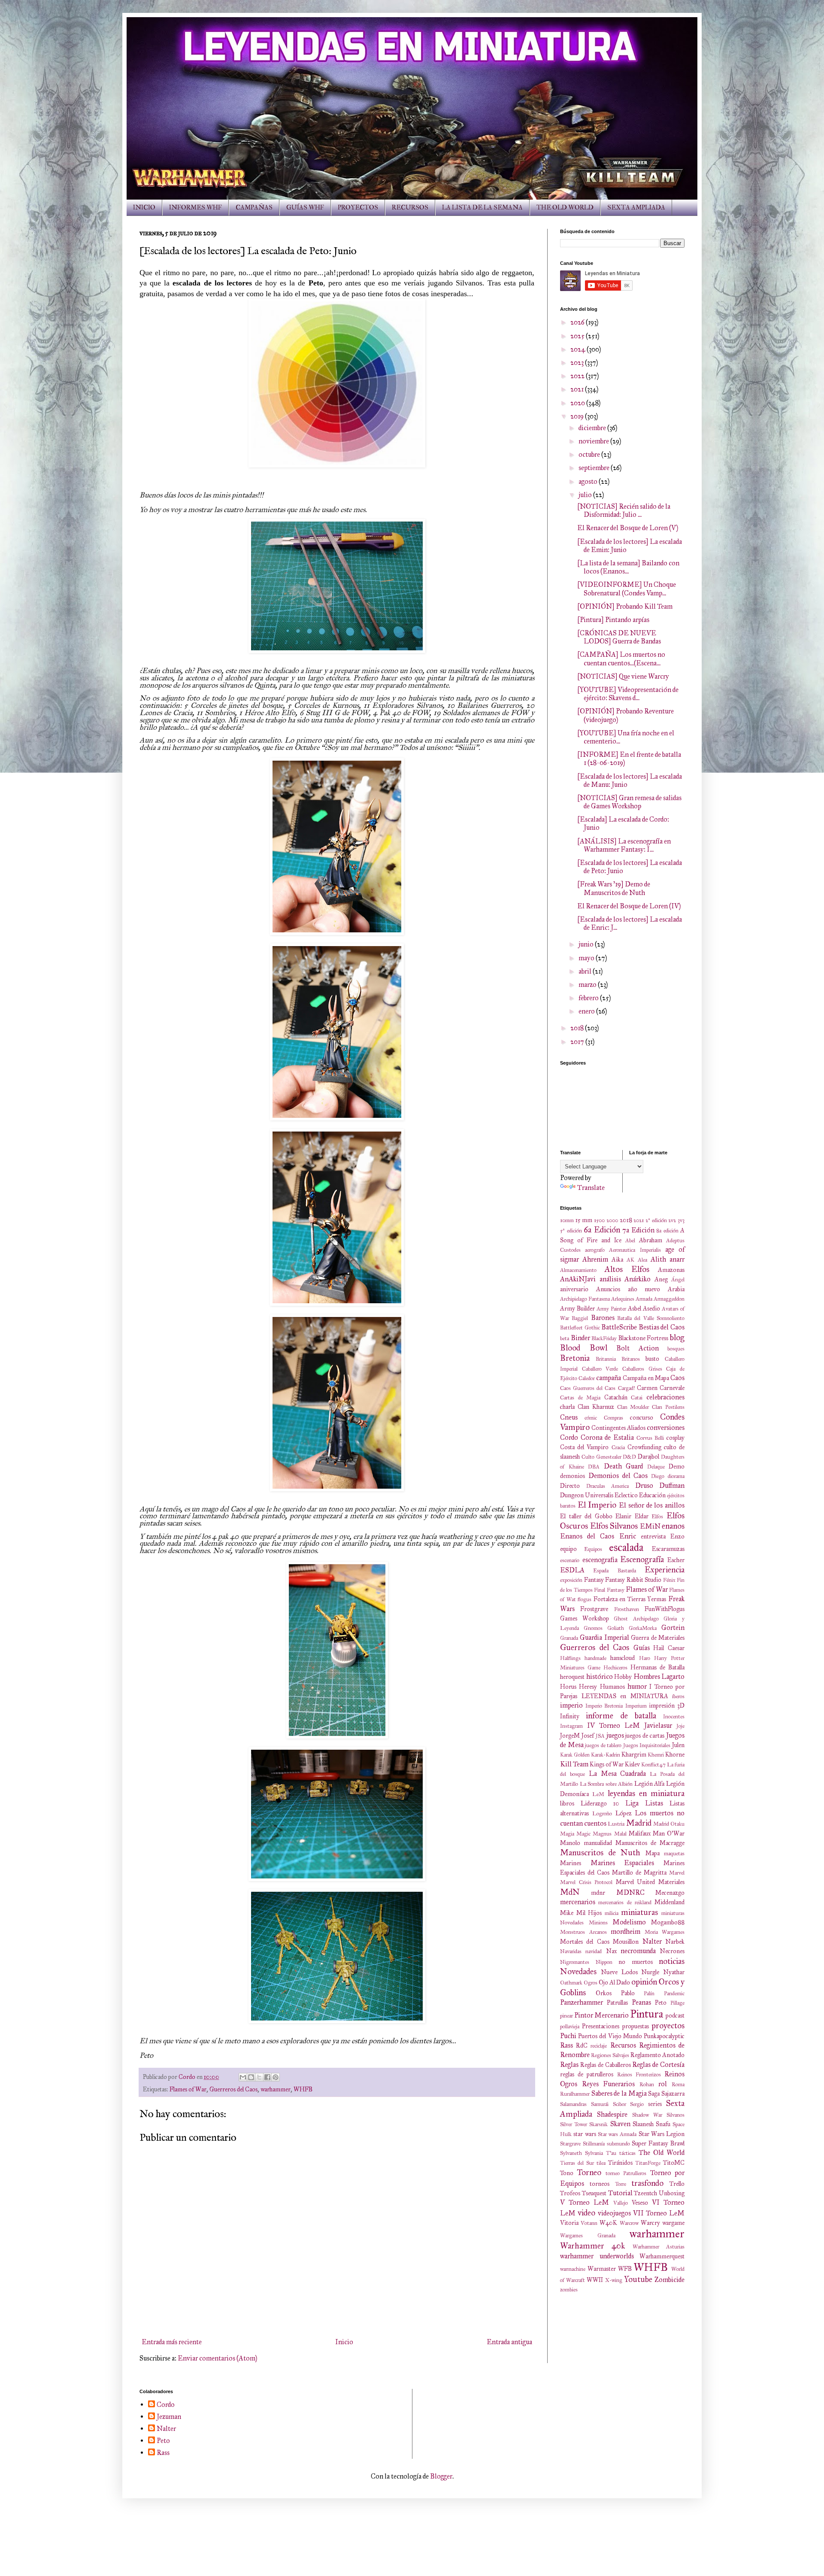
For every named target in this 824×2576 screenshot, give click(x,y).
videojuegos (614, 2213)
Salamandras (573, 2104)
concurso (642, 1417)
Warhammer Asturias (659, 2247)
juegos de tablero (603, 1745)
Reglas (569, 2065)
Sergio (637, 2104)
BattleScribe (619, 1327)
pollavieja (570, 2027)
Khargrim (634, 1754)
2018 (578, 1028)
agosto (589, 481)
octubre (590, 454)
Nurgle (650, 1972)
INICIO (144, 208)
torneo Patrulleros (626, 2173)
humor (637, 1686)
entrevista (653, 1536)
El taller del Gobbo (586, 1516)
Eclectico (626, 1495)
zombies (569, 2290)
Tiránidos (620, 2163)
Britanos (631, 1359)
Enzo (677, 1536)
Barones (603, 1318)
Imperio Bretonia (604, 1706)
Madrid (639, 1823)
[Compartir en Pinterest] (276, 2077)
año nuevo (644, 1289)
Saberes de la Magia (619, 2093)
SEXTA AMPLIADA (636, 208)
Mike (567, 1913)
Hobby (623, 1677)
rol (663, 2084)
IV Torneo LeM (613, 1725)
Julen (678, 1745)
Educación (652, 1495)
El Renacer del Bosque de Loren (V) (628, 528)
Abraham (651, 1240)
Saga (654, 2094)
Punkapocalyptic (664, 2036)
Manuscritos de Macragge (650, 1843)
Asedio (651, 1308)
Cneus (569, 1417)
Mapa (653, 1853)
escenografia (600, 1560)
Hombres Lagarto (659, 1676)
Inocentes (674, 1717)
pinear (566, 2016)
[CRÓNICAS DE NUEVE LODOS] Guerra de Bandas (619, 637)
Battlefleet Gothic (580, 1328)
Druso (644, 1485)
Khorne (675, 1754)
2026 (578, 322)
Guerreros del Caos (233, 2089)
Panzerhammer (582, 2002)
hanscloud (623, 1658)
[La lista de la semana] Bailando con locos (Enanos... (628, 567)
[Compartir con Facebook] (267, 2077)
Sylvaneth (571, 2153)
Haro (645, 1658)
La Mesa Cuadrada (618, 1773)
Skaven (620, 2124)
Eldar (642, 1516)
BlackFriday (604, 1338)
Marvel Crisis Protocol (586, 1882)
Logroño (602, 1814)
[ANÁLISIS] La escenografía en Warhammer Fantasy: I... (624, 845)
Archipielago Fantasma (585, 1299)
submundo (618, 2144)
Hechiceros (615, 1668)
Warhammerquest (662, 2256)
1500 (599, 1220)
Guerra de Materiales (658, 1638)
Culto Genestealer (601, 1457)
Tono (567, 2173)
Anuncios (608, 1289)
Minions (598, 1923)
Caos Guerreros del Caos (588, 1388)
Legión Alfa (650, 1784)
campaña (609, 1378)
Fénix (669, 1580)
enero (587, 1011)
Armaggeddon (669, 1299)
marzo (588, 985)
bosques (676, 1349)
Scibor (620, 2104)
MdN (570, 1892)
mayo (587, 958)
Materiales (671, 1882)
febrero (589, 998)
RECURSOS (410, 208)
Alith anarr (668, 1259)
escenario (570, 1560)
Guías (642, 1648)
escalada (626, 1547)
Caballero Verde (600, 1369)
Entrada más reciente (172, 2342)
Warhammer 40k (592, 2246)
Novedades (578, 1971)
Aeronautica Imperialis (635, 1250)
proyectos (668, 2025)
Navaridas (571, 1951)
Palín (649, 1993)
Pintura (647, 2014)
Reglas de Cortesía (658, 2065)
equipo (568, 1549)
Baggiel (580, 1318)
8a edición (667, 1231)
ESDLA (572, 1570)
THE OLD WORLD (565, 208)
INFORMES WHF (195, 208)
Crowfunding (644, 1447)
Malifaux (640, 1833)
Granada (569, 1638)
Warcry (650, 2223)
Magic (583, 1834)
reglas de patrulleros (587, 2074)
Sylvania (594, 2153)
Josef (588, 1736)
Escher (676, 1560)
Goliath (616, 1628)
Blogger (441, 2476)
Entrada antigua (509, 2342)
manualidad (598, 1843)
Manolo (570, 1843)
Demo (677, 1466)
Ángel (678, 1280)
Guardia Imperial (604, 1637)
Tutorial (620, 2193)
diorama (676, 1476)
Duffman (672, 1485)
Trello (677, 2184)
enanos (673, 1526)
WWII (595, 2280)
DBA (594, 1467)
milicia (612, 1913)
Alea (642, 1260)
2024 (579, 349)
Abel (630, 1241)
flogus (585, 1599)
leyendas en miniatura (646, 1793)
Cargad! (626, 1388)
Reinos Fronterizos (639, 2075)
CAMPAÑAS (254, 208)
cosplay (676, 1438)
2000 (612, 1220)
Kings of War (607, 1764)
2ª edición (656, 1220)
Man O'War (669, 1833)
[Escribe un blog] (251, 2077)
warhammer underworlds (597, 2256)
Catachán (616, 1397)
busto (652, 1359)
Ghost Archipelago (636, 1619)
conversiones (666, 1428)
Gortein (673, 1628)
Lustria (616, 1824)
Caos (677, 1378)
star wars (585, 2134)
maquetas (674, 1854)
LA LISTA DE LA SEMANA (482, 208)
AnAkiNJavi (578, 1279)
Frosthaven (627, 1609)
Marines (571, 1863)
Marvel (677, 1873)
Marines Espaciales (623, 1863)
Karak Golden (575, 1755)
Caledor (587, 1378)
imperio (571, 1705)
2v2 (672, 1220)
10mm (567, 1220)
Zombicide (669, 2280)
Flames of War (188, 2089)
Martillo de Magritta (639, 1872)
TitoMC (674, 2163)
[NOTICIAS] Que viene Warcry (623, 676)
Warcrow (629, 2223)
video (586, 2213)
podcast (675, 2015)
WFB (625, 2269)
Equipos (593, 1549)
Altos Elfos (627, 1269)
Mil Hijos (589, 1913)
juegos (615, 1735)
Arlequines (623, 1299)
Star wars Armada (617, 2134)
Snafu (663, 2124)
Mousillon (626, 1942)
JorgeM (570, 1736)
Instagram (571, 1726)
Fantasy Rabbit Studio (633, 1580)
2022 (578, 376)
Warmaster (602, 2269)
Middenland (669, 1902)
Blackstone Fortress (644, 1338)
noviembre (594, 441)
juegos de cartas (645, 1736)
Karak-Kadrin (606, 1755)
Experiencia (665, 1570)
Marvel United (636, 1882)
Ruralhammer (575, 2094)
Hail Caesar (669, 1648)
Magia (567, 1834)
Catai (637, 1398)
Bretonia (575, 1358)
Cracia (618, 1447)
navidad (594, 1951)
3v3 (681, 1220)
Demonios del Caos (618, 1476)
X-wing (614, 2280)
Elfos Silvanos (614, 1526)
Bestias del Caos (662, 1327)
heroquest (572, 1677)
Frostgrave (594, 1609)
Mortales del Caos (585, 1942)
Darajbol (648, 1456)
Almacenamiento (578, 1270)
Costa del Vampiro (584, 1447)
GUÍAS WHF (305, 208)
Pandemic (674, 1993)
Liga (632, 1803)
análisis (610, 1279)
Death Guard (624, 1466)
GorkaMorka (643, 1628)
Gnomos (593, 1628)
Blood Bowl (584, 1348)
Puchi (568, 2036)
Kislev (632, 1764)
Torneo (589, 2172)
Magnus (602, 1834)
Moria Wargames (665, 1932)
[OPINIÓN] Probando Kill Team (625, 606)
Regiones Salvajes (610, 2055)
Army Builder (577, 1308)
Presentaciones (601, 2026)
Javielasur (658, 1725)
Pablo (628, 1993)
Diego (658, 1476)
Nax (611, 1951)
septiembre (595, 468)
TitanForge (648, 2163)
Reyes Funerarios (609, 2084)
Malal (620, 1834)
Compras (613, 1418)
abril (586, 971)
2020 (578, 403)
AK (630, 1260)
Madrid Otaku (669, 1824)
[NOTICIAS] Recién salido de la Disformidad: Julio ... (624, 510)
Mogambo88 (668, 1922)
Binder (580, 1338)
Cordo (569, 1437)
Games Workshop (585, 1618)
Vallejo (621, 2203)
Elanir (623, 1516)
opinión (644, 1982)
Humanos (612, 1687)
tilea (601, 2163)
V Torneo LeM (585, 2202)
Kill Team (574, 1764)
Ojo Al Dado (614, 1982)
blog (677, 1337)
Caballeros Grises (642, 1369)
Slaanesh (643, 2124)
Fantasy (594, 1580)
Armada (644, 1299)
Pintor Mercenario (601, 2015)
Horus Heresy (579, 1687)
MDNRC (630, 1892)
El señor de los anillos (652, 1505)
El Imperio (597, 1505)
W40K (608, 2223)
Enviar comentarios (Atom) (217, 2358)
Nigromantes (575, 1962)
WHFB (303, 2089)
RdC (582, 2045)
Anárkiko (638, 1279)
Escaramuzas (668, 1549)
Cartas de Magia (580, 1398)
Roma (678, 2084)
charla (567, 1407)
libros (567, 1803)
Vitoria (569, 2223)
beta (565, 1338)
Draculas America (608, 1486)
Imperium (636, 1706)
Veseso (640, 2203)
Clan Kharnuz (596, 1407)
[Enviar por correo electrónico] (243, 2077)
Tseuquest (594, 2193)
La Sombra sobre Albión (606, 1784)
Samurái (600, 2104)
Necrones (672, 1951)
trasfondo (647, 2183)
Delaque (656, 1467)
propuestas (636, 2026)
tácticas (627, 2153)
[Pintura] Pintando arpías (613, 620)
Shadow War (647, 2115)
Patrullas (617, 2003)
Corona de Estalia (607, 1437)
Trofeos (570, 2193)
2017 (578, 1042)
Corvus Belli (650, 1438)
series (655, 2104)
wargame (673, 2223)
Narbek (675, 1942)
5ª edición (571, 1231)
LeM (598, 1794)
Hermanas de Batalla (657, 1667)
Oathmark (571, 1983)
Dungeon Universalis (587, 1495)
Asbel (635, 1308)
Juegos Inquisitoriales (647, 1745)
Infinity (570, 1716)
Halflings (570, 1658)
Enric (628, 1536)
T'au (611, 2153)
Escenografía (642, 1559)
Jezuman (169, 2417)
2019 (578, 416)
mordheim (626, 1931)
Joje (680, 1726)
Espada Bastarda (614, 1571)
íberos (678, 1696)
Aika (617, 1259)
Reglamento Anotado (657, 2055)
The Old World (662, 2153)
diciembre (593, 428)
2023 (578, 363)
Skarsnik (598, 2124)
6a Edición (602, 1230)
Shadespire (612, 2114)
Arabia (676, 1289)
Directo (570, 1486)
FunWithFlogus (665, 1609)
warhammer (276, 2089)
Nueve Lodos (619, 1972)
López (624, 1813)
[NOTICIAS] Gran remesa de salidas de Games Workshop (629, 802)
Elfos (657, 1517)
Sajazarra (673, 2094)
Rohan (647, 2084)
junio (587, 944)
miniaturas (639, 1912)
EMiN (650, 1526)
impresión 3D (667, 1705)
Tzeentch (645, 2193)
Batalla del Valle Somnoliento (651, 1318)
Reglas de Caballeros (606, 2065)
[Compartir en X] (259, 2077)
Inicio (344, 2342)
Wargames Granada (588, 2236)
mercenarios (578, 1902)
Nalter (652, 1941)
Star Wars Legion (662, 2134)
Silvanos (676, 2115)
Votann (589, 2223)
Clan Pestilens (668, 1407)
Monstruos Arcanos (583, 1932)
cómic (591, 1418)
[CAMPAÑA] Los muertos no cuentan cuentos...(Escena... (621, 658)
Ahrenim (595, 1259)
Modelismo (629, 1922)
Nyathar (674, 1972)
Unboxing (672, 2193)
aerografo (595, 1250)
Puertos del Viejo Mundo (610, 2036)
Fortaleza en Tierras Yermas (630, 1599)
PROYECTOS (358, 208)
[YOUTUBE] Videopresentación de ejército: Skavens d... (628, 694)
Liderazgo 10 (600, 1803)
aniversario (574, 1289)
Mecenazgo (670, 1893)
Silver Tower (574, 2124)
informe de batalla (621, 1716)
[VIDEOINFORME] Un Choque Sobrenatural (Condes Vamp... (627, 589)
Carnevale (672, 1388)
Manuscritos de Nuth (600, 1852)
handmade (595, 1658)
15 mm (584, 1220)
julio (586, 495)
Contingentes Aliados (618, 1428)
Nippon (604, 1962)
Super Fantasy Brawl (658, 2143)
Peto (661, 2003)
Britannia (606, 1359)
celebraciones (665, 1397)
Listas (654, 1803)
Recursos (623, 2045)
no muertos (636, 1962)
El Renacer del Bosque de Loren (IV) (629, 906)
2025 (578, 336)
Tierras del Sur (577, 2163)
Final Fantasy (609, 1590)
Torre (621, 2184)
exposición (571, 1580)
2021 (578, 389)
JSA (600, 1736)
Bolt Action (638, 1348)
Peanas (641, 2002)
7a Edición (638, 1230)
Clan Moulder (633, 1407)
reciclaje (599, 2046)
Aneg (661, 1279)
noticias (672, 1961)
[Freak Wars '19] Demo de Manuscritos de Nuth (614, 888)
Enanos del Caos (587, 1536)
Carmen (647, 1388)
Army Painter (611, 1309)
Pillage (677, 2003)
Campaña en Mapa (646, 1378)
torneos (600, 2184)
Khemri (656, 1755)
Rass (566, 2045)
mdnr (598, 1893)
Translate (591, 1188)
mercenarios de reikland (625, 1902)
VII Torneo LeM (659, 2213)
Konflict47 (653, 1765)
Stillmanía (594, 2144)
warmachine (573, 2269)
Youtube (638, 2279)
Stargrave (570, 2144)
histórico (600, 1676)
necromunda (638, 1951)
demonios (573, 1476)
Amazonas (671, 1270)
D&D (629, 1457)
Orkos (604, 1993)
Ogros (591, 1983)
